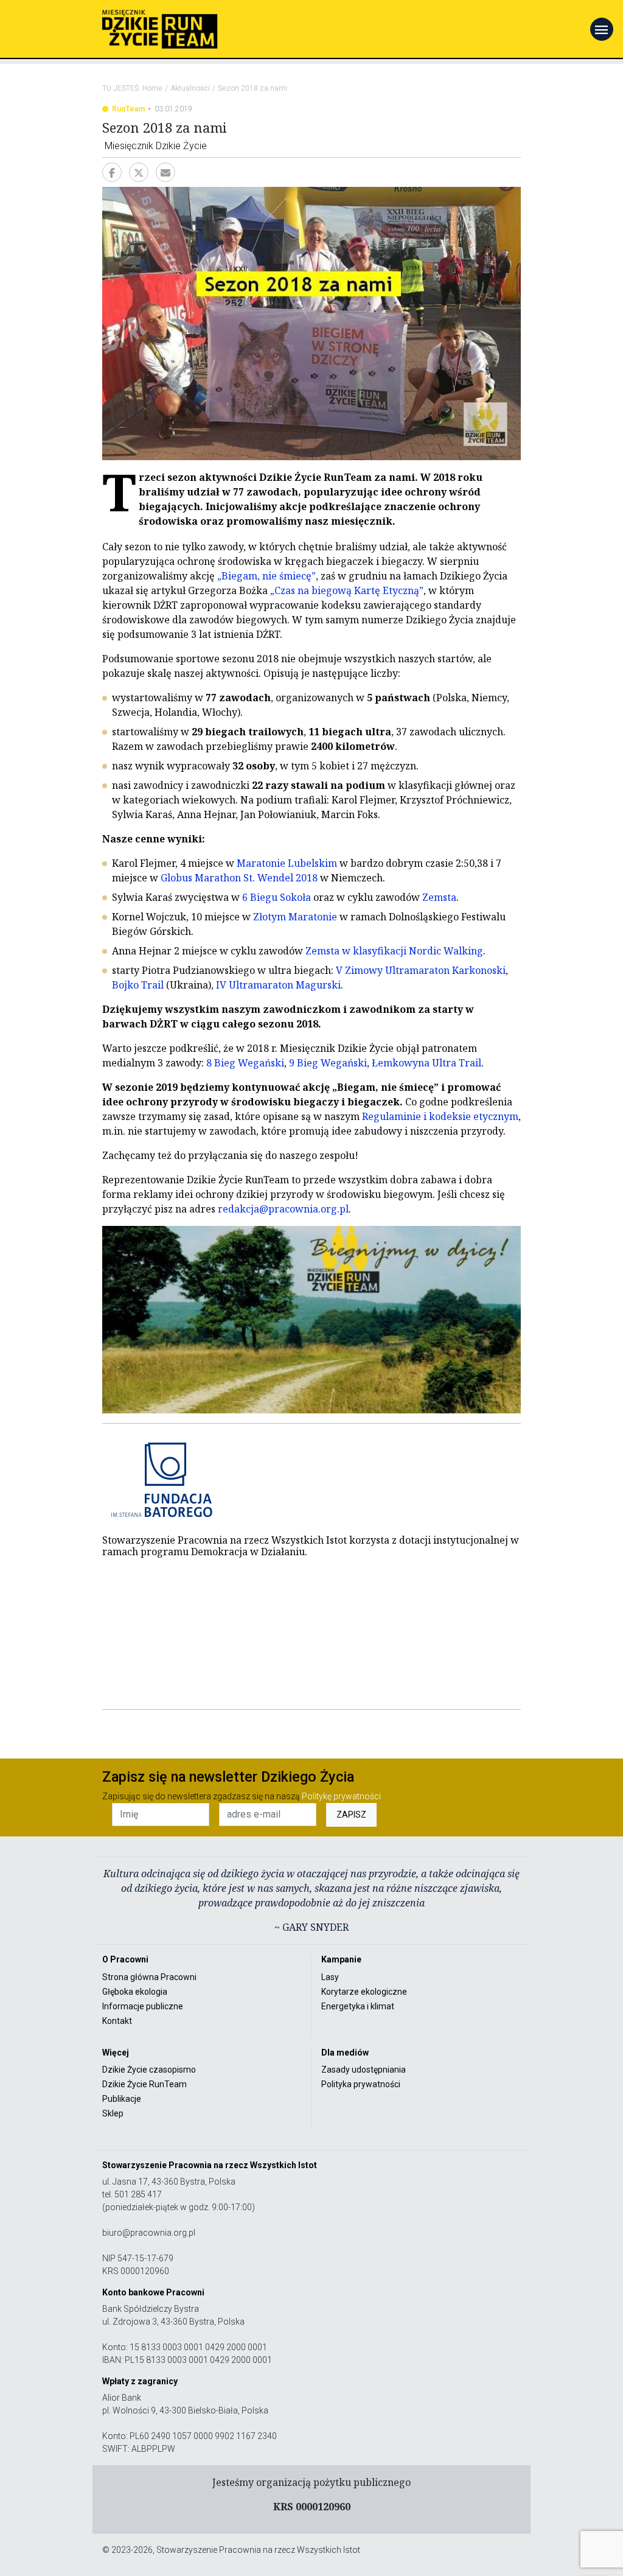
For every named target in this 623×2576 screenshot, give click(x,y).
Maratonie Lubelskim (287, 863)
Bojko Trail (138, 985)
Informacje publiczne (143, 2006)
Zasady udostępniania (364, 2070)
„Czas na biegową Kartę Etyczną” (347, 590)
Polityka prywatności (361, 2084)
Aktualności (190, 88)
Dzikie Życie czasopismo (149, 2070)
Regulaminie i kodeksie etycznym (440, 1116)
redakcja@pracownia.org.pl (283, 1209)
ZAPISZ (351, 1815)
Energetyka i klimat (358, 2006)
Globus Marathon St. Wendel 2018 (239, 878)
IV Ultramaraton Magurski (278, 985)
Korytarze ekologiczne (364, 1992)
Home (152, 88)
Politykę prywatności (341, 1796)
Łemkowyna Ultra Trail (426, 1063)
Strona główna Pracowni (149, 1977)
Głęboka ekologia (135, 1992)
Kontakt (117, 2021)
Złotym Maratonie (295, 917)
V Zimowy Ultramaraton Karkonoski (421, 970)
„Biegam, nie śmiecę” (266, 576)
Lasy (330, 1977)
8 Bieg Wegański (245, 1063)
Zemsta (439, 897)
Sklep (113, 2113)
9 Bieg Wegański (328, 1063)
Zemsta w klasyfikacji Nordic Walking (394, 951)
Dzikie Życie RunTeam (144, 2084)
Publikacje (122, 2099)
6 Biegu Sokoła (277, 897)
